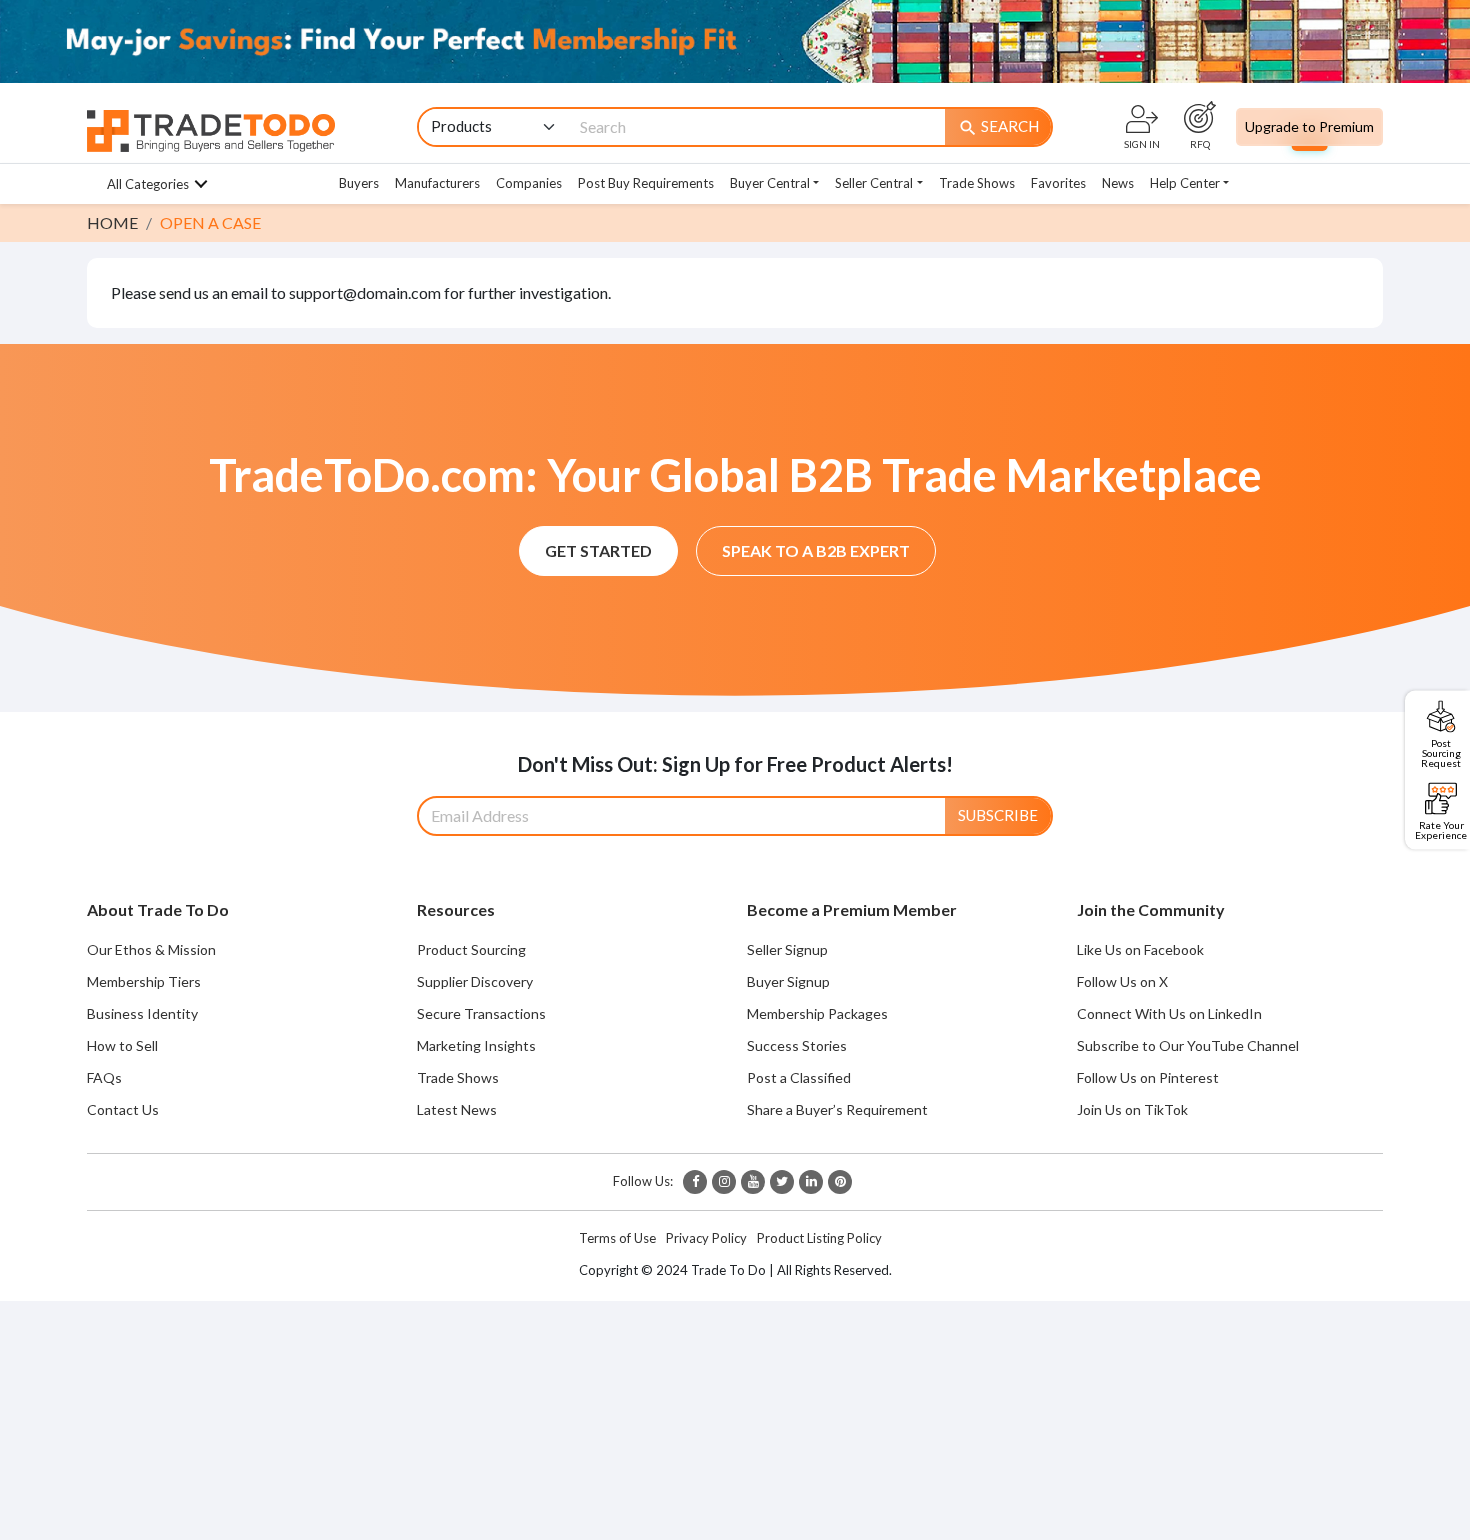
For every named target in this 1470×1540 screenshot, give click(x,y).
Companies (529, 183)
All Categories (148, 184)
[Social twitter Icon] (782, 1182)
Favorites (1058, 183)
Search (998, 127)
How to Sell (122, 1045)
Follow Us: (643, 1181)
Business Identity (142, 1013)
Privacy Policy (706, 1238)
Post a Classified (799, 1077)
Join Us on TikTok (1132, 1109)
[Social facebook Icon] (695, 1182)
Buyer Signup (788, 981)
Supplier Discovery (475, 981)
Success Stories (797, 1045)
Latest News (457, 1109)
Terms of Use (617, 1238)
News (1118, 183)
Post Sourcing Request (1441, 752)
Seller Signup (787, 949)
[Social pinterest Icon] (840, 1182)
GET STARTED (598, 550)
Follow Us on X (1122, 981)
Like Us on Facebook (1140, 949)
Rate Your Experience (1441, 829)
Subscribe (998, 815)
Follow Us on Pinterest (1148, 1077)
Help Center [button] (1185, 183)
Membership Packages (817, 1013)
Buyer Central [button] (770, 183)
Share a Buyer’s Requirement (837, 1109)
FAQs (104, 1077)
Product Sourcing (471, 949)
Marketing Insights (476, 1045)
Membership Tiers (144, 981)
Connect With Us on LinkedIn (1169, 1013)
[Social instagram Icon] (724, 1182)
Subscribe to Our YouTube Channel (1188, 1045)
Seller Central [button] (874, 183)
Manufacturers (437, 183)
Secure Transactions (481, 1013)
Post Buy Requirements (646, 183)
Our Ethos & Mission (151, 949)
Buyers (359, 183)
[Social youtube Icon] (753, 1182)
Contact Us (123, 1109)
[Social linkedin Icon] (811, 1182)
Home (112, 222)
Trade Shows (977, 183)
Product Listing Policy (819, 1238)
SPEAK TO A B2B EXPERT (816, 550)
